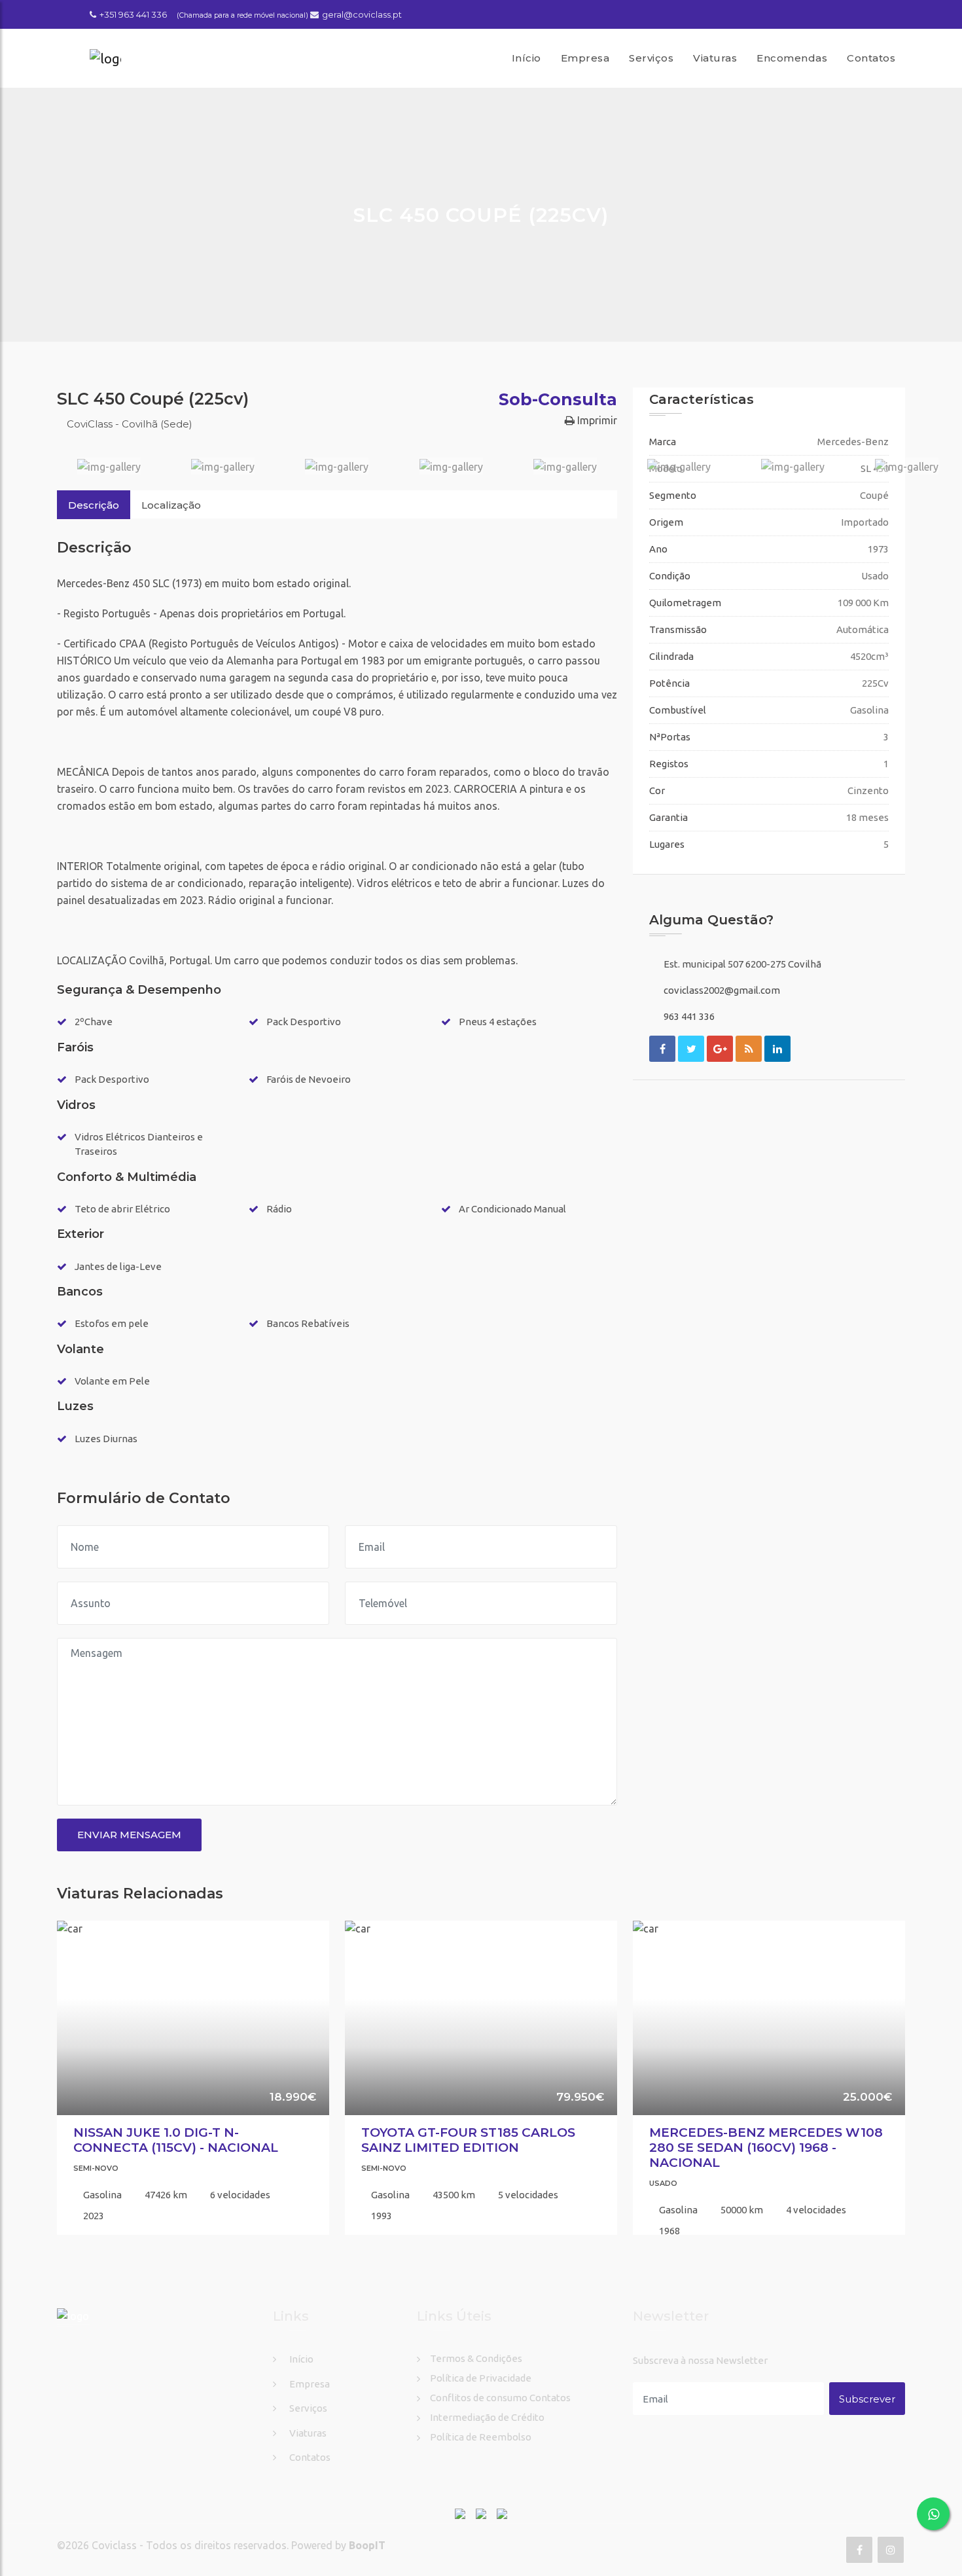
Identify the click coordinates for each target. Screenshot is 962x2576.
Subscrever (867, 2399)
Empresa (585, 58)
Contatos (871, 58)
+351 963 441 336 (133, 14)
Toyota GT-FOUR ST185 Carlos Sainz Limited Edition (468, 2140)
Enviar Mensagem (129, 1835)
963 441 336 (689, 1016)
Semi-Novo (96, 2168)
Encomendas (792, 58)
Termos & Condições (476, 2358)
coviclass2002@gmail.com (722, 990)
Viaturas (715, 58)
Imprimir (596, 420)
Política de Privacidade (481, 2378)
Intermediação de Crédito (487, 2417)
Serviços (651, 58)
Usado (663, 2183)
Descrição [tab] (94, 505)
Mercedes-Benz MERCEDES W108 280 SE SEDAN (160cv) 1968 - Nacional (766, 2148)
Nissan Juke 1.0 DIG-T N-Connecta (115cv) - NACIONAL (176, 2140)
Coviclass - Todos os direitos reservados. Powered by (220, 2545)
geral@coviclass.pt (362, 14)
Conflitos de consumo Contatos (500, 2398)
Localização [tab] (171, 505)
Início (526, 58)
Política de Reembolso (481, 2437)
